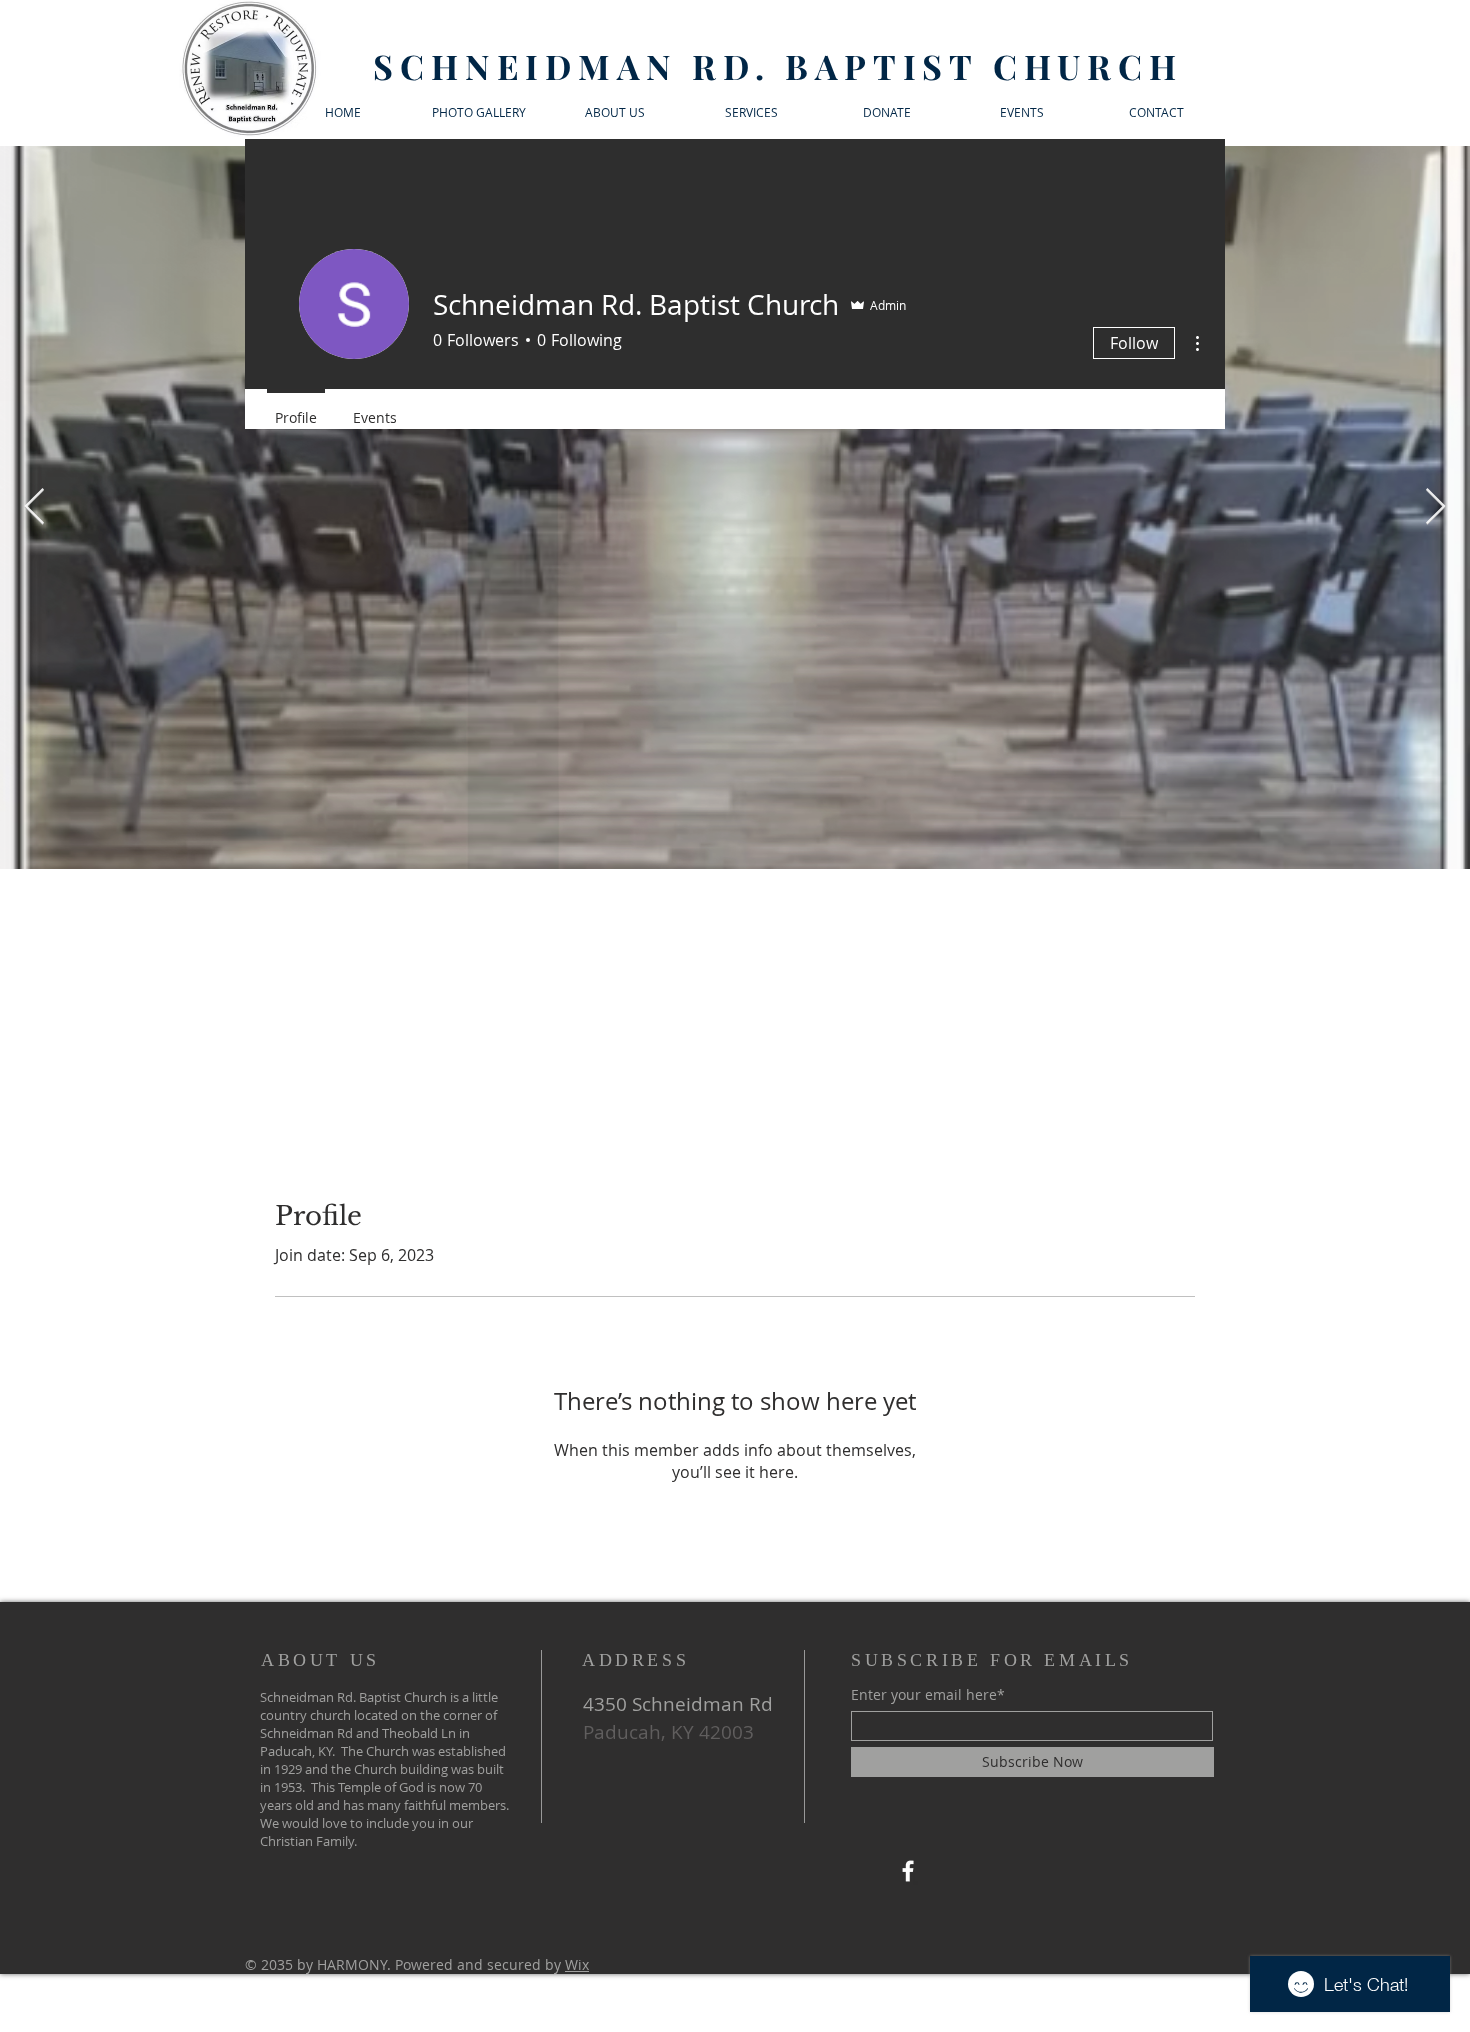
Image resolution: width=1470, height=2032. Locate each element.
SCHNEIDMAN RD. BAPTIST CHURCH (777, 66)
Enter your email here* (928, 1695)
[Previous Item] (34, 507)
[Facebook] (908, 1871)
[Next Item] (1435, 507)
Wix (577, 1964)
